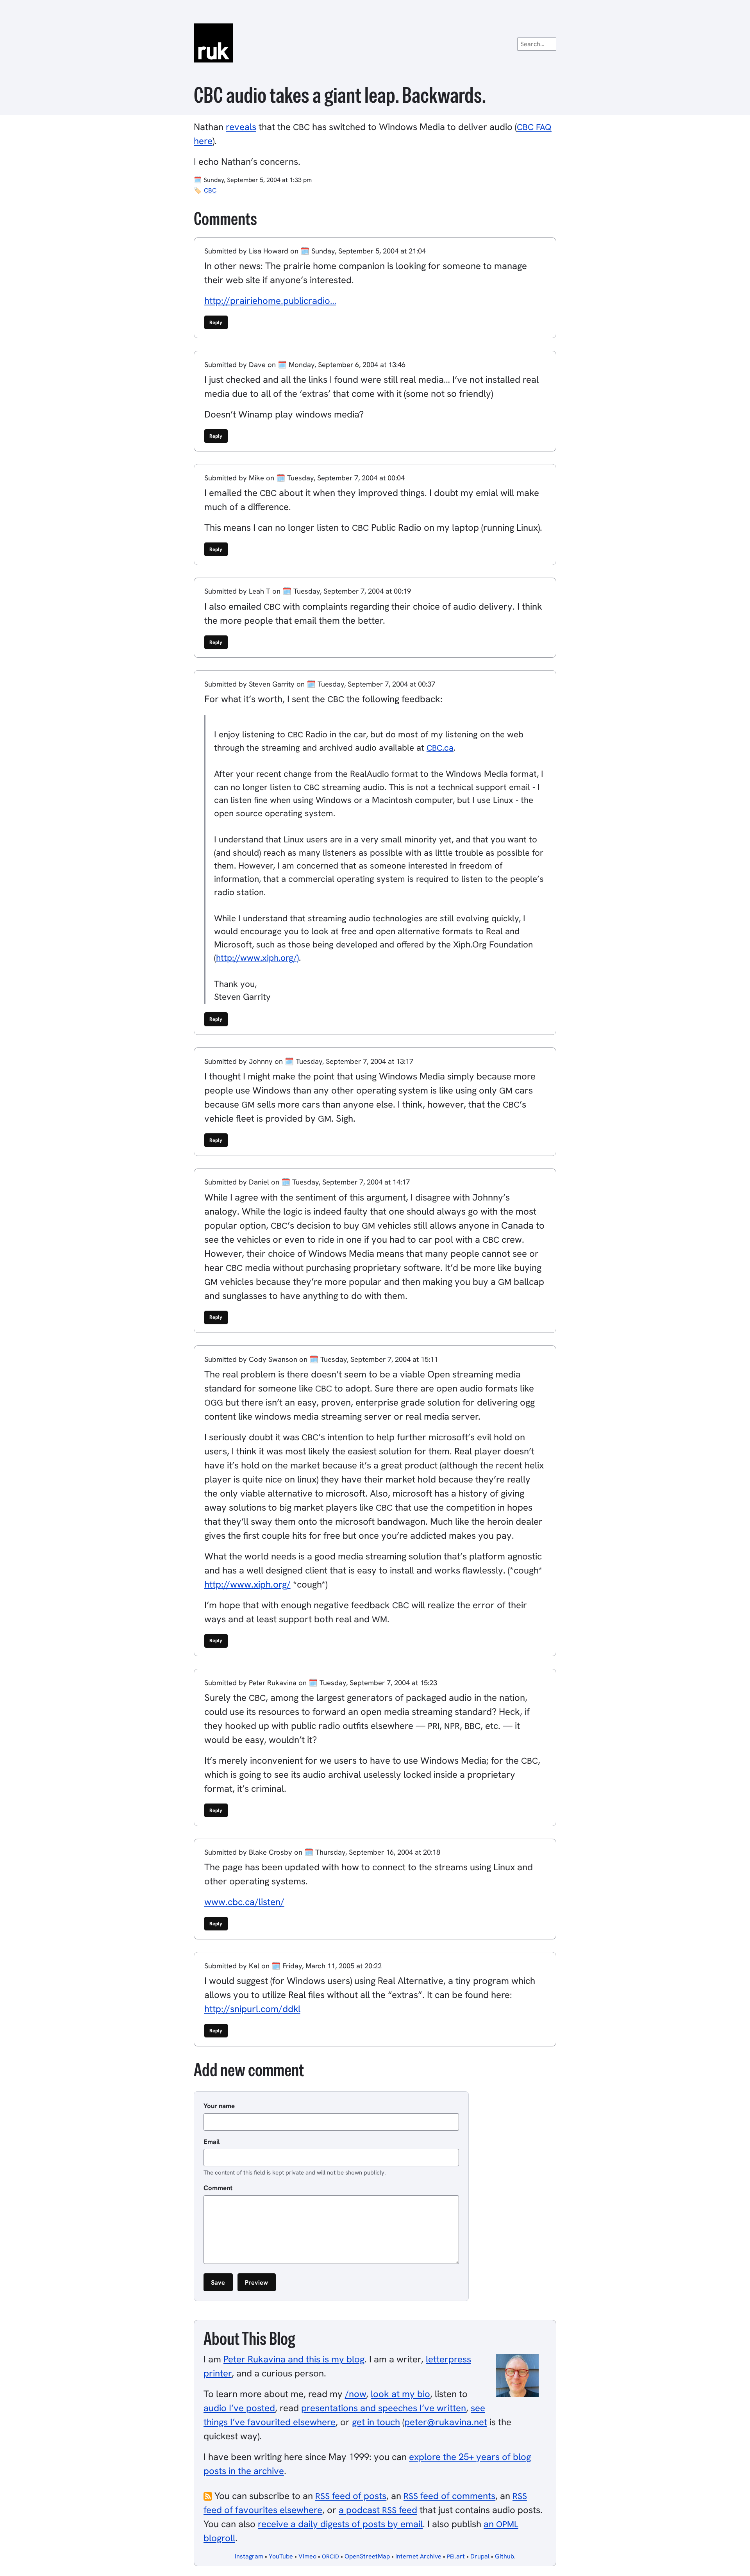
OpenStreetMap (367, 2556)
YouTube (281, 2556)
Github (504, 2556)
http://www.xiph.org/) (257, 958)
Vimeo (307, 2556)
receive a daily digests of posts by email (340, 2524)
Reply (216, 322)
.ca (440, 748)
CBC (210, 190)
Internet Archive (418, 2556)
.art (456, 2556)
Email (212, 2142)
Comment (218, 2188)
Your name (219, 2106)
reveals (241, 127)
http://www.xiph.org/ (247, 1584)
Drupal (480, 2556)
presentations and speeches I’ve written (384, 2408)
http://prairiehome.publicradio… (270, 301)
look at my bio (400, 2394)
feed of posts (351, 2496)
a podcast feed (378, 2510)
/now (355, 2394)
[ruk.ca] (375, 43)
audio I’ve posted (239, 2408)
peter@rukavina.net (446, 2422)
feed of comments (449, 2496)
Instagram (249, 2556)
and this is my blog (294, 2359)
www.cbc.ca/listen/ (244, 1902)
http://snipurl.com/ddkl (252, 2009)
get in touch (376, 2422)
